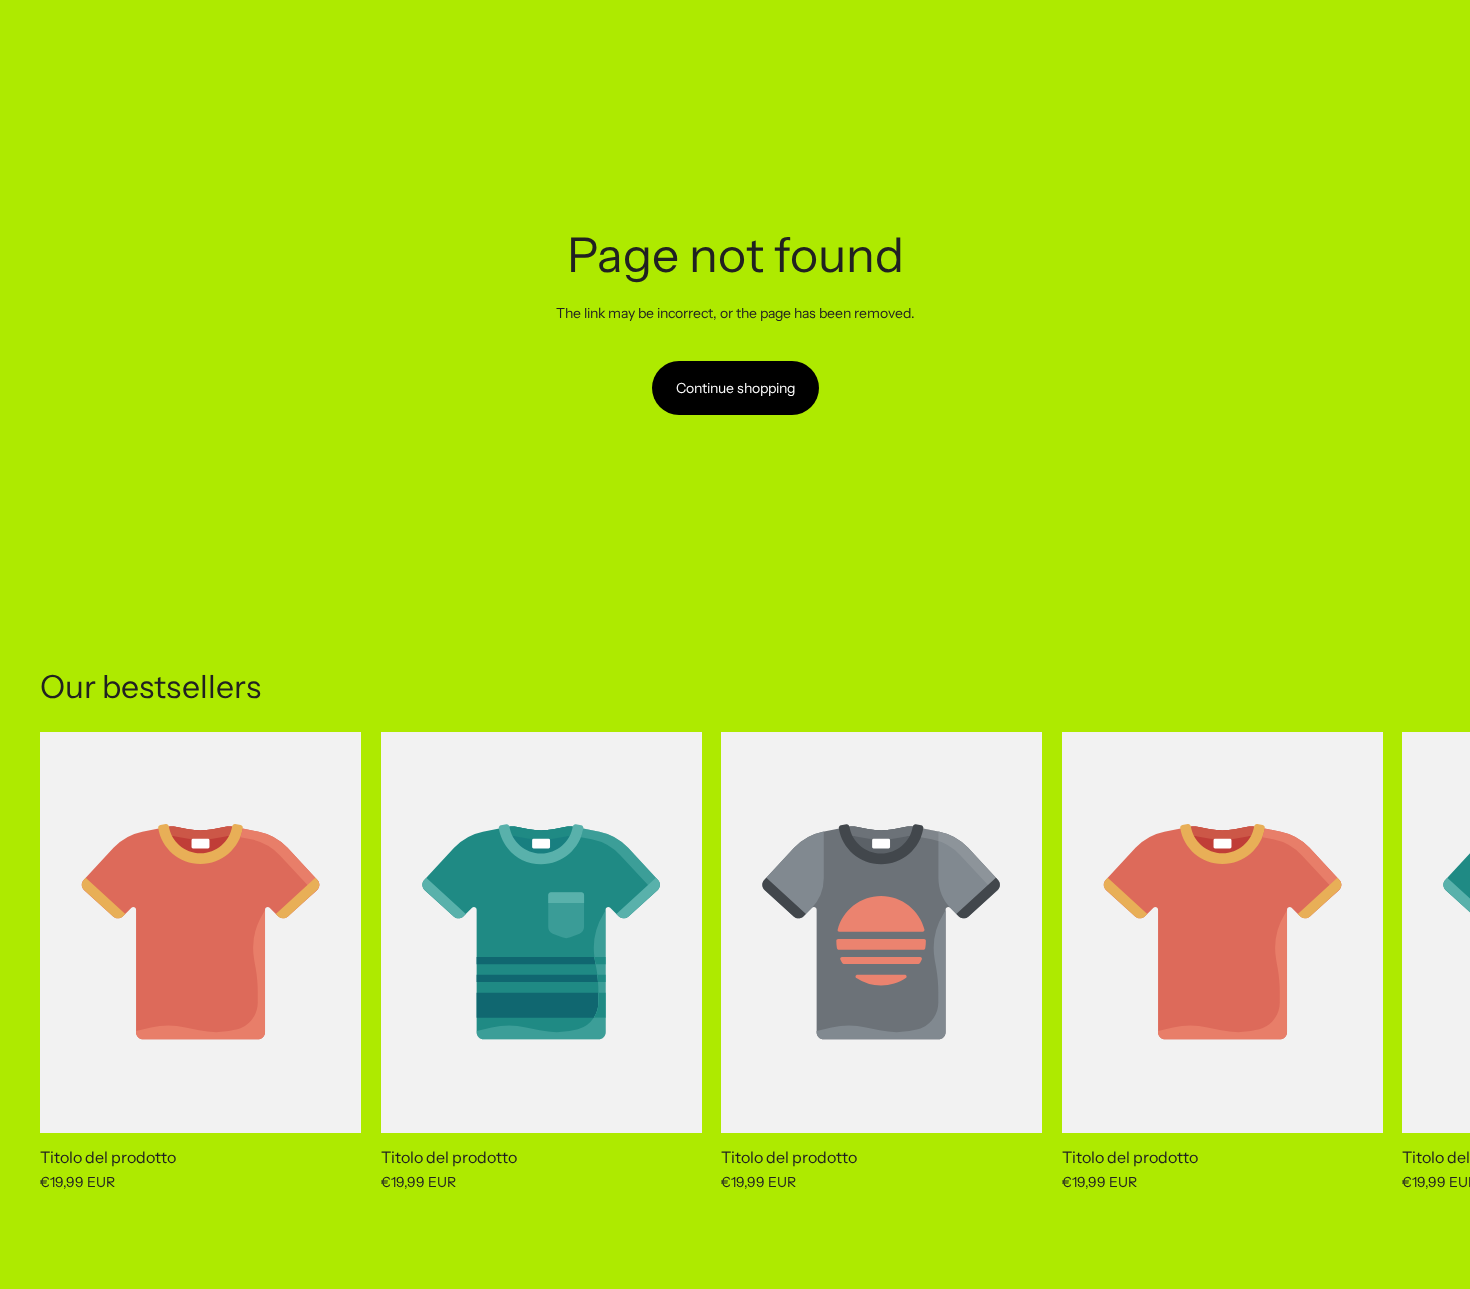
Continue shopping (735, 388)
